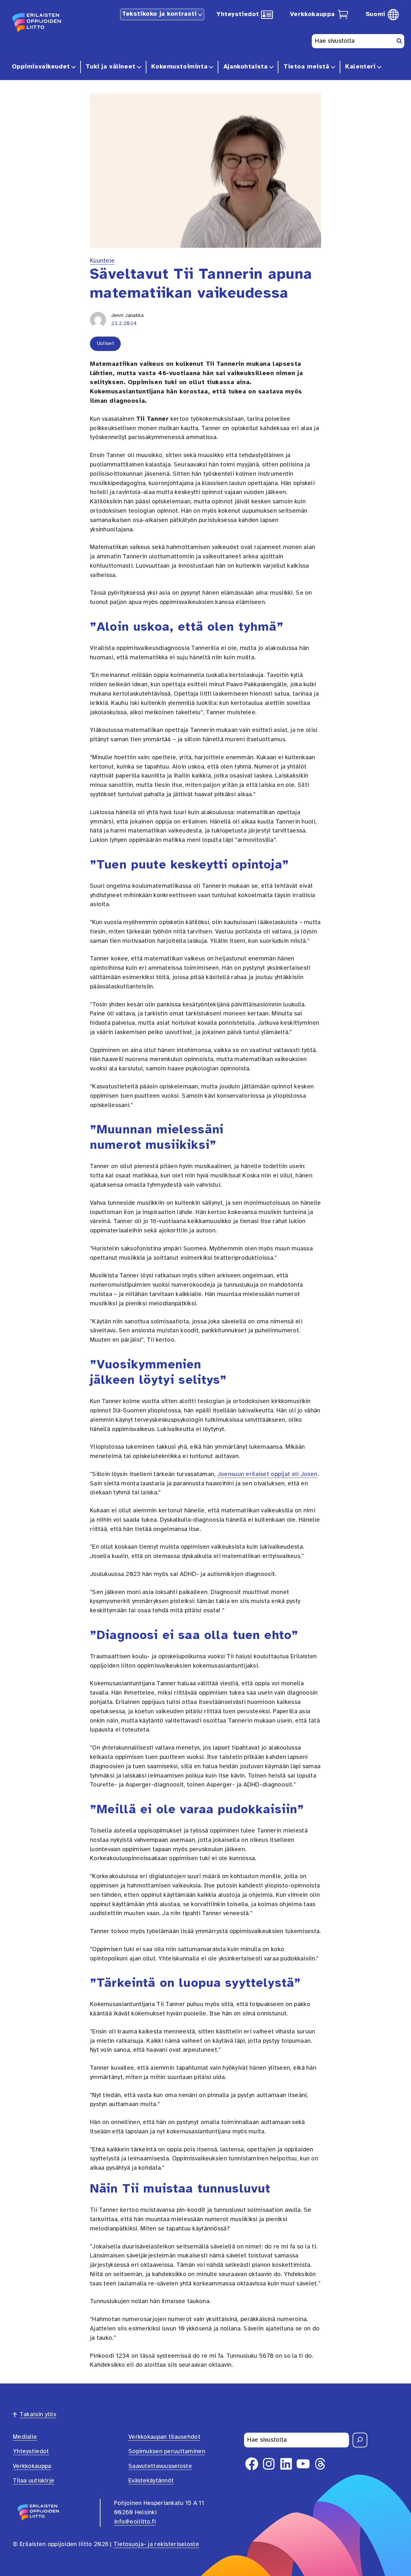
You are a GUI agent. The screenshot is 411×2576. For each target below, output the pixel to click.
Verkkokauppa (312, 14)
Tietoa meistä (306, 67)
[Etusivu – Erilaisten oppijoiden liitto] (37, 22)
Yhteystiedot (238, 14)
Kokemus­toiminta (179, 67)
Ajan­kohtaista (246, 67)
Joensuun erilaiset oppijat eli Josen (267, 1474)
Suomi (376, 14)
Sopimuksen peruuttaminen (167, 2452)
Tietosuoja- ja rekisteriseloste (156, 2544)
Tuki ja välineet (110, 67)
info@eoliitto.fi (135, 2522)
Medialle (25, 2437)
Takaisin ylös (38, 2415)
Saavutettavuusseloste (160, 2466)
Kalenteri (360, 67)
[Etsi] (360, 2440)
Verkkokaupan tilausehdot (164, 2437)
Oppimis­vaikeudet (41, 67)
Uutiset (105, 343)
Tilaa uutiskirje (34, 2481)
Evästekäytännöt (151, 2481)
